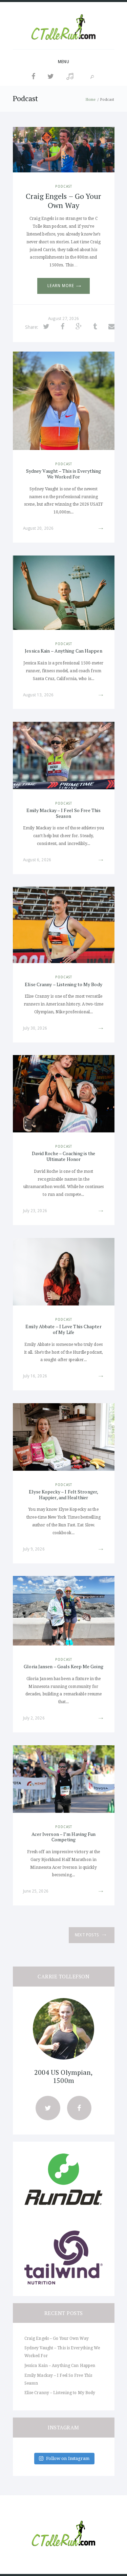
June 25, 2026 (36, 1891)
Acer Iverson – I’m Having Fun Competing (64, 1837)
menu (63, 62)
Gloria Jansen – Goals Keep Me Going (63, 1666)
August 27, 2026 (63, 319)
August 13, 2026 (38, 695)
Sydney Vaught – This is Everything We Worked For (63, 474)
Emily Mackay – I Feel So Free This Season (63, 813)
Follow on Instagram (68, 2458)
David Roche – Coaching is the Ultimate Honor (64, 1156)
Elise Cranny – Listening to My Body (63, 984)
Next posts (87, 1935)
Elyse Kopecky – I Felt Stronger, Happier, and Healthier (63, 1494)
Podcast (64, 186)
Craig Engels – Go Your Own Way (63, 200)
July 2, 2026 (34, 1718)
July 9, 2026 (34, 1549)
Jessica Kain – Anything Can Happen (63, 651)
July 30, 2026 (35, 1028)
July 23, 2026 (35, 1211)
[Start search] (92, 77)
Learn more (61, 286)
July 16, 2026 (35, 1376)
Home (91, 99)
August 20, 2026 (38, 528)
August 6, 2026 (37, 860)
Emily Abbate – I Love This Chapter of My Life (63, 1329)
